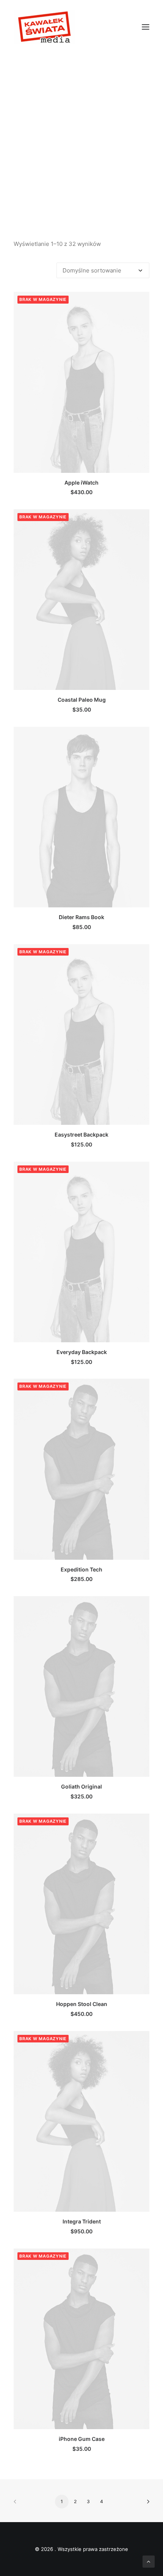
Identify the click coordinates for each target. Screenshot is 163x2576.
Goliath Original (81, 1786)
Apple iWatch (81, 483)
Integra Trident (82, 2221)
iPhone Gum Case (82, 2439)
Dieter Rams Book (81, 917)
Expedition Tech (81, 1569)
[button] (146, 27)
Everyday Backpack (82, 1352)
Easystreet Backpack (81, 1134)
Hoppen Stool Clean (82, 2004)
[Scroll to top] (149, 2561)
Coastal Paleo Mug (82, 700)
